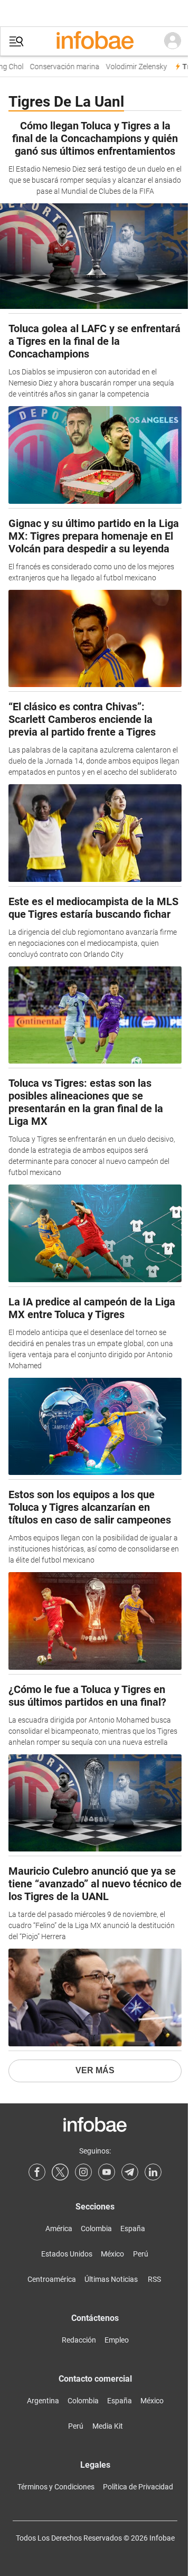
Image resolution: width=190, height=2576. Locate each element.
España (133, 2229)
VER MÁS (95, 2070)
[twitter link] (60, 2172)
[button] (16, 41)
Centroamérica (52, 2279)
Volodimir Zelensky (131, 67)
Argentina (43, 2401)
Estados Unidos (67, 2254)
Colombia (96, 2229)
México (112, 2254)
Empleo (117, 2340)
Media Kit (108, 2426)
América (59, 2229)
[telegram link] (130, 2172)
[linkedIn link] (153, 2172)
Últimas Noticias (111, 2279)
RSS (154, 2279)
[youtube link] (107, 2172)
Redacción (79, 2340)
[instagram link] (83, 2172)
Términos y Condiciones (56, 2487)
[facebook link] (37, 2172)
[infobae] (95, 41)
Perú (141, 2254)
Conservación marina (59, 67)
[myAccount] (173, 41)
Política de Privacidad (138, 2487)
